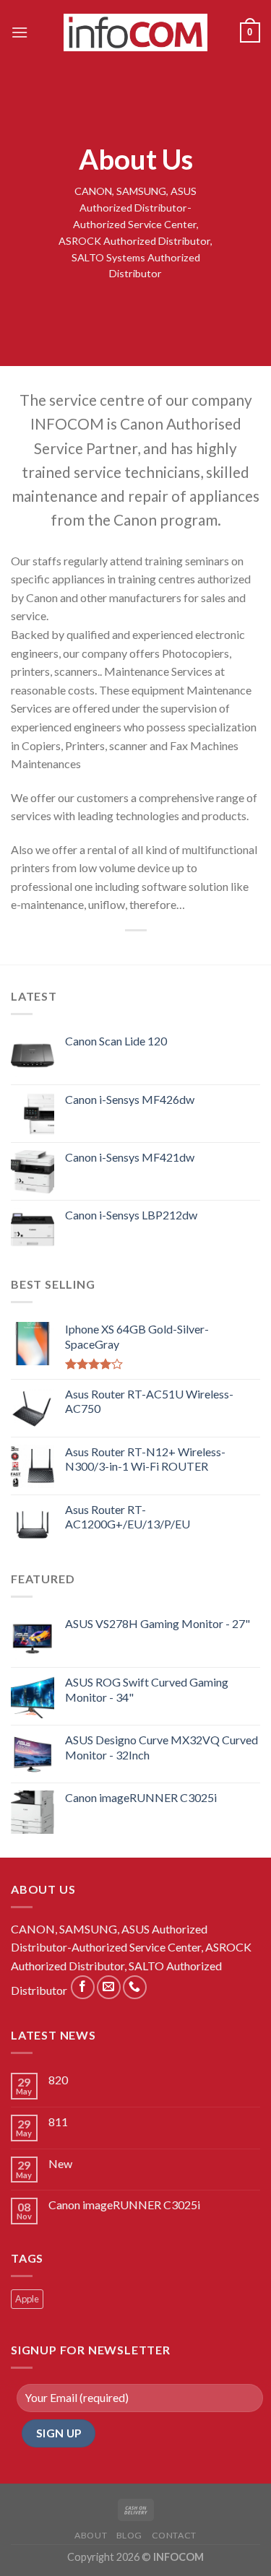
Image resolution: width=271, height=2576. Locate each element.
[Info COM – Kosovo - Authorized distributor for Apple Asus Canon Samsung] (136, 32)
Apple (27, 2299)
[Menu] (20, 32)
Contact (174, 2535)
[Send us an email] (109, 1987)
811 (58, 2122)
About (91, 2535)
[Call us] (135, 1987)
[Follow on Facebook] (83, 1987)
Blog (129, 2535)
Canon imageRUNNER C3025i (124, 2205)
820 (58, 2080)
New (60, 2163)
